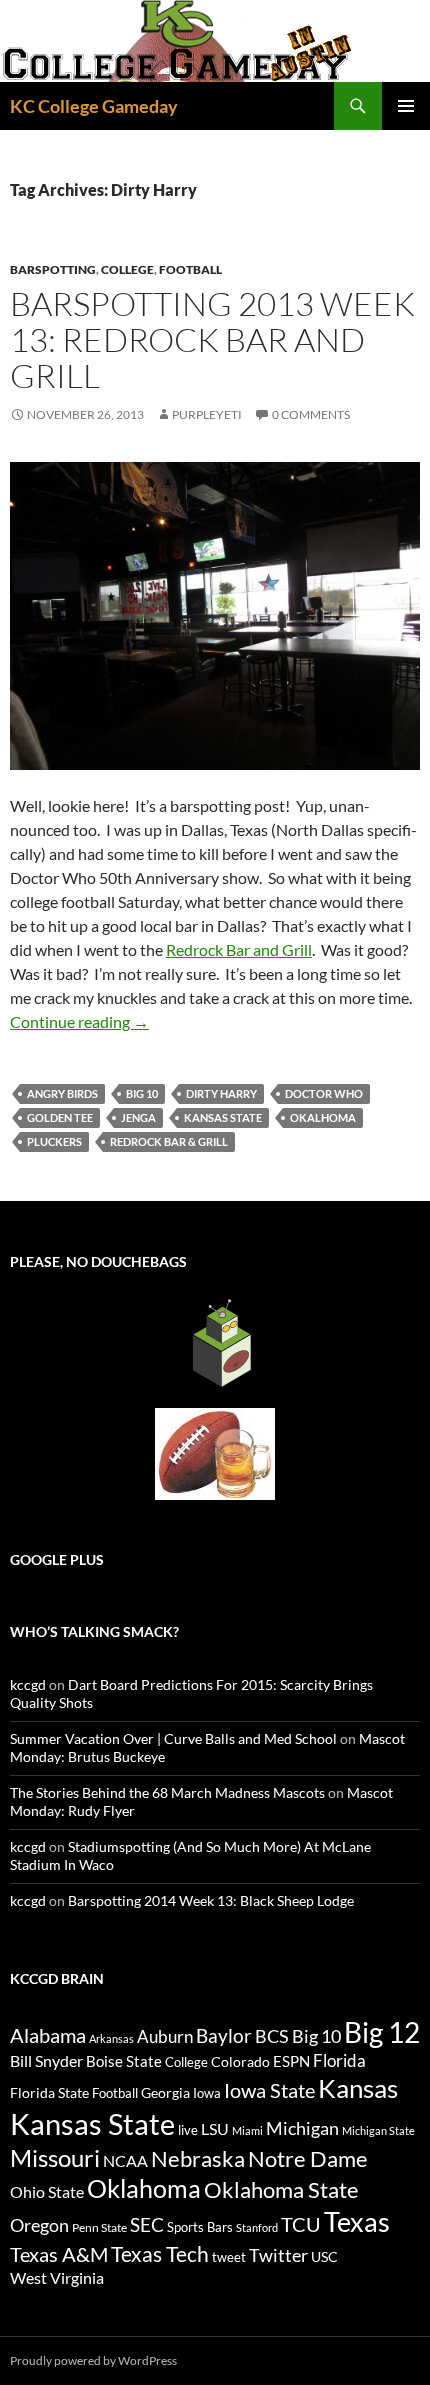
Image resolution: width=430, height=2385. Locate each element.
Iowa (207, 2093)
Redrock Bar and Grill (239, 949)
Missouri (55, 2158)
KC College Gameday (94, 106)
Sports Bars (200, 2227)
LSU (215, 2128)
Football (190, 269)
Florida (339, 2060)
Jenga (138, 1117)
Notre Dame (308, 2158)
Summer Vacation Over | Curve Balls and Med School (173, 1738)
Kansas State (223, 1117)
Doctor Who (324, 1093)
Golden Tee (60, 1117)
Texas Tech (160, 2253)
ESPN (291, 2061)
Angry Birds (62, 1093)
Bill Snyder (46, 2060)
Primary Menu (406, 106)
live (188, 2130)
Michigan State (378, 2130)
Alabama (48, 2035)
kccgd (28, 1684)
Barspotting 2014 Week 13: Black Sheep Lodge (211, 1900)
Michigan (302, 2128)
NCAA (125, 2160)
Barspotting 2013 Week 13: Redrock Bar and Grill (212, 339)
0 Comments (311, 414)
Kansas (358, 2088)
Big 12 (382, 2032)
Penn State (99, 2227)
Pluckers (54, 1141)
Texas (357, 2221)
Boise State (124, 2061)
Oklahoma (144, 2188)
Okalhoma (323, 1117)
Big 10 (142, 1093)
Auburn (165, 2036)
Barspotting (53, 269)
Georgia (165, 2092)
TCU (301, 2224)
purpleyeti (207, 414)
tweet (229, 2257)
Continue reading (79, 1021)
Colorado (240, 2061)
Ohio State (47, 2191)
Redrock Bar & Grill (169, 1141)
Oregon (39, 2225)
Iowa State (269, 2090)
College (127, 269)
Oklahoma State (281, 2189)
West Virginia (57, 2277)
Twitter (278, 2255)
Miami (247, 2130)
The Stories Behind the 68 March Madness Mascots (167, 1792)
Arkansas (111, 2038)
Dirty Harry (221, 1093)
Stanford (257, 2227)
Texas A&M (59, 2254)
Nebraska (198, 2158)
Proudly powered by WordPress (93, 2360)
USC (324, 2257)
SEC (147, 2224)
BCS (272, 2036)
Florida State (49, 2092)
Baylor (224, 2035)
